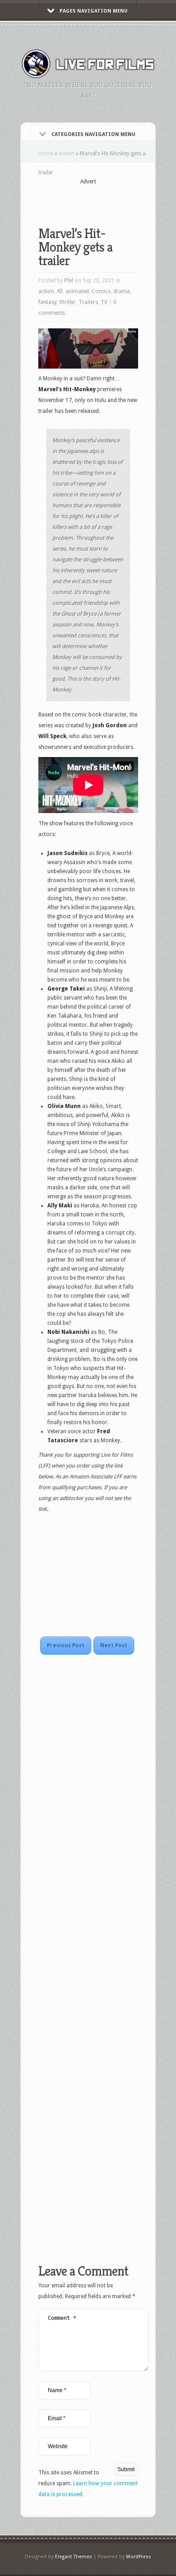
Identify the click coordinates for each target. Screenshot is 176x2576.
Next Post (114, 1646)
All (60, 291)
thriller (68, 302)
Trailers (88, 302)
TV (104, 302)
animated (77, 291)
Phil (69, 281)
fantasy (48, 302)
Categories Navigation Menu (93, 134)
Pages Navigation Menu (94, 11)
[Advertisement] (107, 200)
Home (46, 154)
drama (122, 291)
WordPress (139, 2557)
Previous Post (66, 1646)
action (67, 154)
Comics (101, 291)
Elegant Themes (74, 2557)
